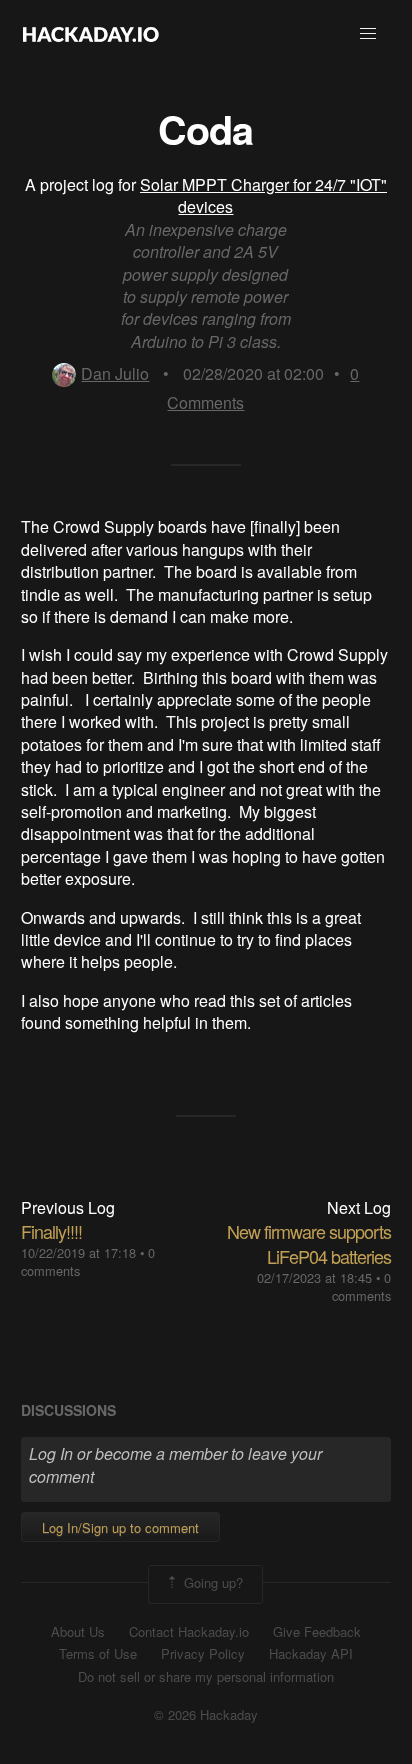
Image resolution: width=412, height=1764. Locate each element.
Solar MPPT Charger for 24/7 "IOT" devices (263, 195)
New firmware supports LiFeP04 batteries (309, 1243)
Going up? (211, 1582)
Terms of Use (98, 1654)
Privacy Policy (203, 1654)
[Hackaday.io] (91, 34)
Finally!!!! (51, 1231)
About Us (78, 1632)
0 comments (361, 1286)
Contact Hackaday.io (189, 1632)
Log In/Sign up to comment (120, 1527)
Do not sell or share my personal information (206, 1677)
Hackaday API (311, 1654)
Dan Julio (115, 373)
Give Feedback (317, 1632)
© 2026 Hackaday (206, 1715)
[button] (368, 34)
